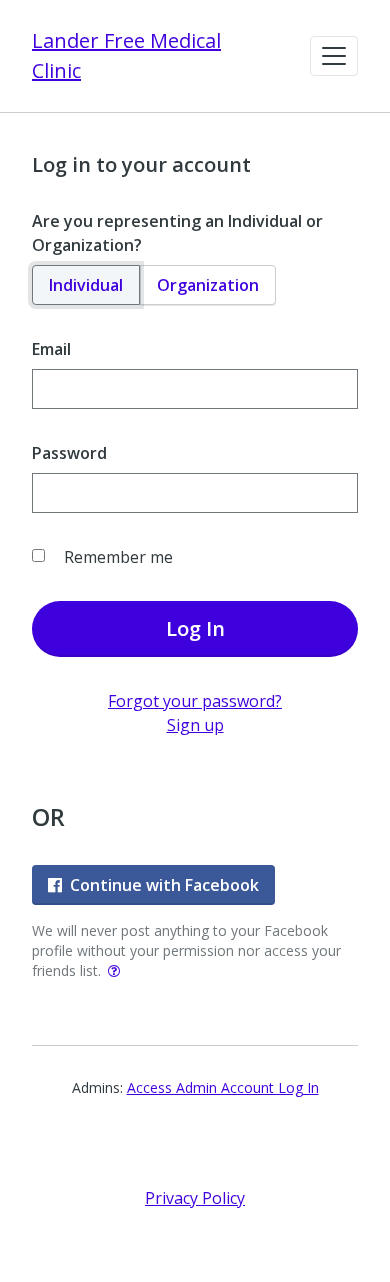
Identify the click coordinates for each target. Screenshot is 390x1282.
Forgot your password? (195, 701)
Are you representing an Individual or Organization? (177, 233)
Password (69, 453)
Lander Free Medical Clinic (126, 55)
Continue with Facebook (164, 885)
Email (51, 349)
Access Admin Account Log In (223, 1087)
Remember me (118, 557)
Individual (86, 285)
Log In (195, 628)
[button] (334, 56)
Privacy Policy (195, 1198)
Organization (208, 285)
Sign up (195, 725)
